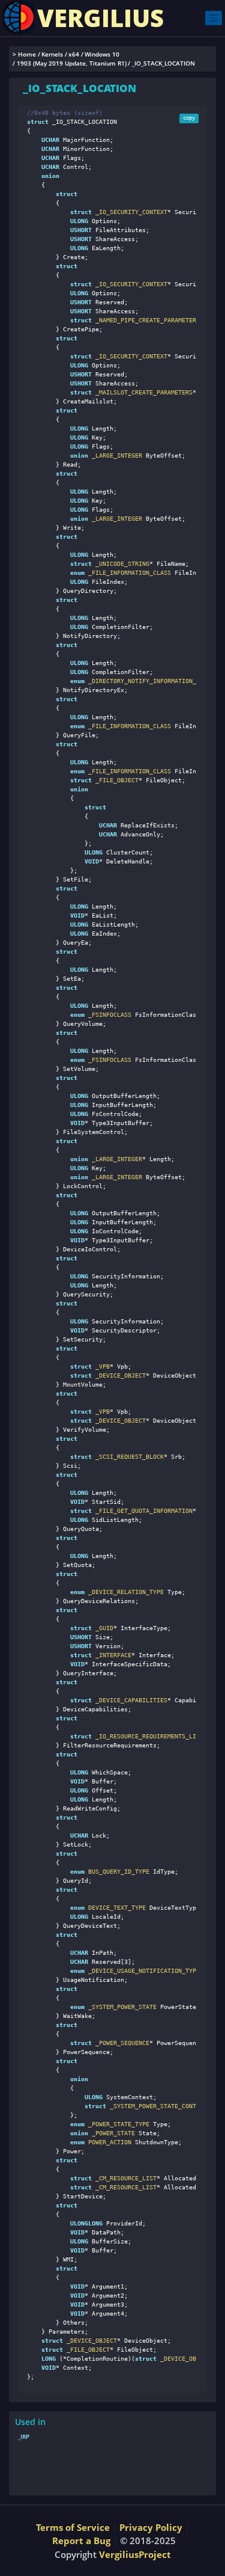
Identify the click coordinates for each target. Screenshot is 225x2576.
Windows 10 (102, 54)
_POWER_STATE (112, 2133)
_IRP (24, 2436)
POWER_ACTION (108, 2142)
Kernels (52, 54)
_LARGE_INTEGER (115, 455)
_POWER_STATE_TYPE (117, 2124)
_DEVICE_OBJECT (184, 2359)
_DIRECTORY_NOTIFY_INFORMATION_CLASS (149, 681)
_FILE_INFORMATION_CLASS (128, 573)
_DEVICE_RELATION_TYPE (124, 1592)
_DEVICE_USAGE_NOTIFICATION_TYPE (142, 1971)
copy (189, 118)
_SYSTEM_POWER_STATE (121, 2007)
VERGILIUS (100, 18)
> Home (24, 54)
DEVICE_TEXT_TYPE (115, 1908)
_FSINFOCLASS (108, 1015)
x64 (74, 54)
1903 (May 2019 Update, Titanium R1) (72, 63)
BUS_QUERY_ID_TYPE (117, 1872)
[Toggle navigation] (214, 18)
